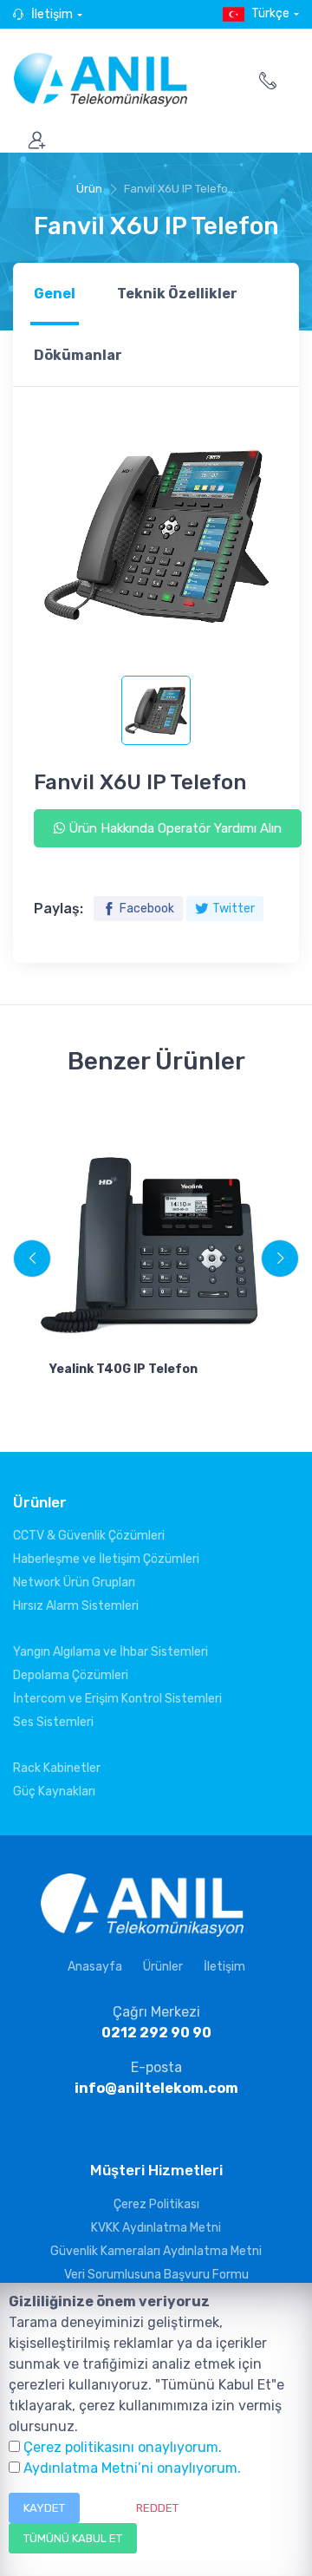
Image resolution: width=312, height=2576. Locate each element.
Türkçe (270, 13)
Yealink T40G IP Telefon (123, 1369)
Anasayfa (95, 1967)
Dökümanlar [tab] (78, 355)
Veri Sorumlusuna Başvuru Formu (156, 2275)
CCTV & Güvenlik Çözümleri (89, 1536)
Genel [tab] (55, 294)
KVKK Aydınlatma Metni (156, 2228)
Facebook (147, 909)
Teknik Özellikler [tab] (177, 294)
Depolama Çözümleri (71, 1675)
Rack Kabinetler (57, 1768)
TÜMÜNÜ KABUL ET (73, 2538)
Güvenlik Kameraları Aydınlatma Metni (156, 2251)
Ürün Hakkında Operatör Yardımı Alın (173, 828)
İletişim (52, 14)
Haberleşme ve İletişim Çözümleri (106, 1559)
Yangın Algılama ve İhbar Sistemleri (110, 1652)
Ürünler (163, 1967)
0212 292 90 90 (156, 2033)
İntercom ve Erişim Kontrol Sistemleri (117, 1699)
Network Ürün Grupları (74, 1582)
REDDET (157, 2508)
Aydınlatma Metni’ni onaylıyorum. (132, 2468)
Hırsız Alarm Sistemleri (76, 1606)
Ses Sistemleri (53, 1722)
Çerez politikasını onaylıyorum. (123, 2447)
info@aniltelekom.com (156, 2088)
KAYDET (44, 2508)
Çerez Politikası (156, 2204)
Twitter (234, 909)
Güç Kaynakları (54, 1791)
